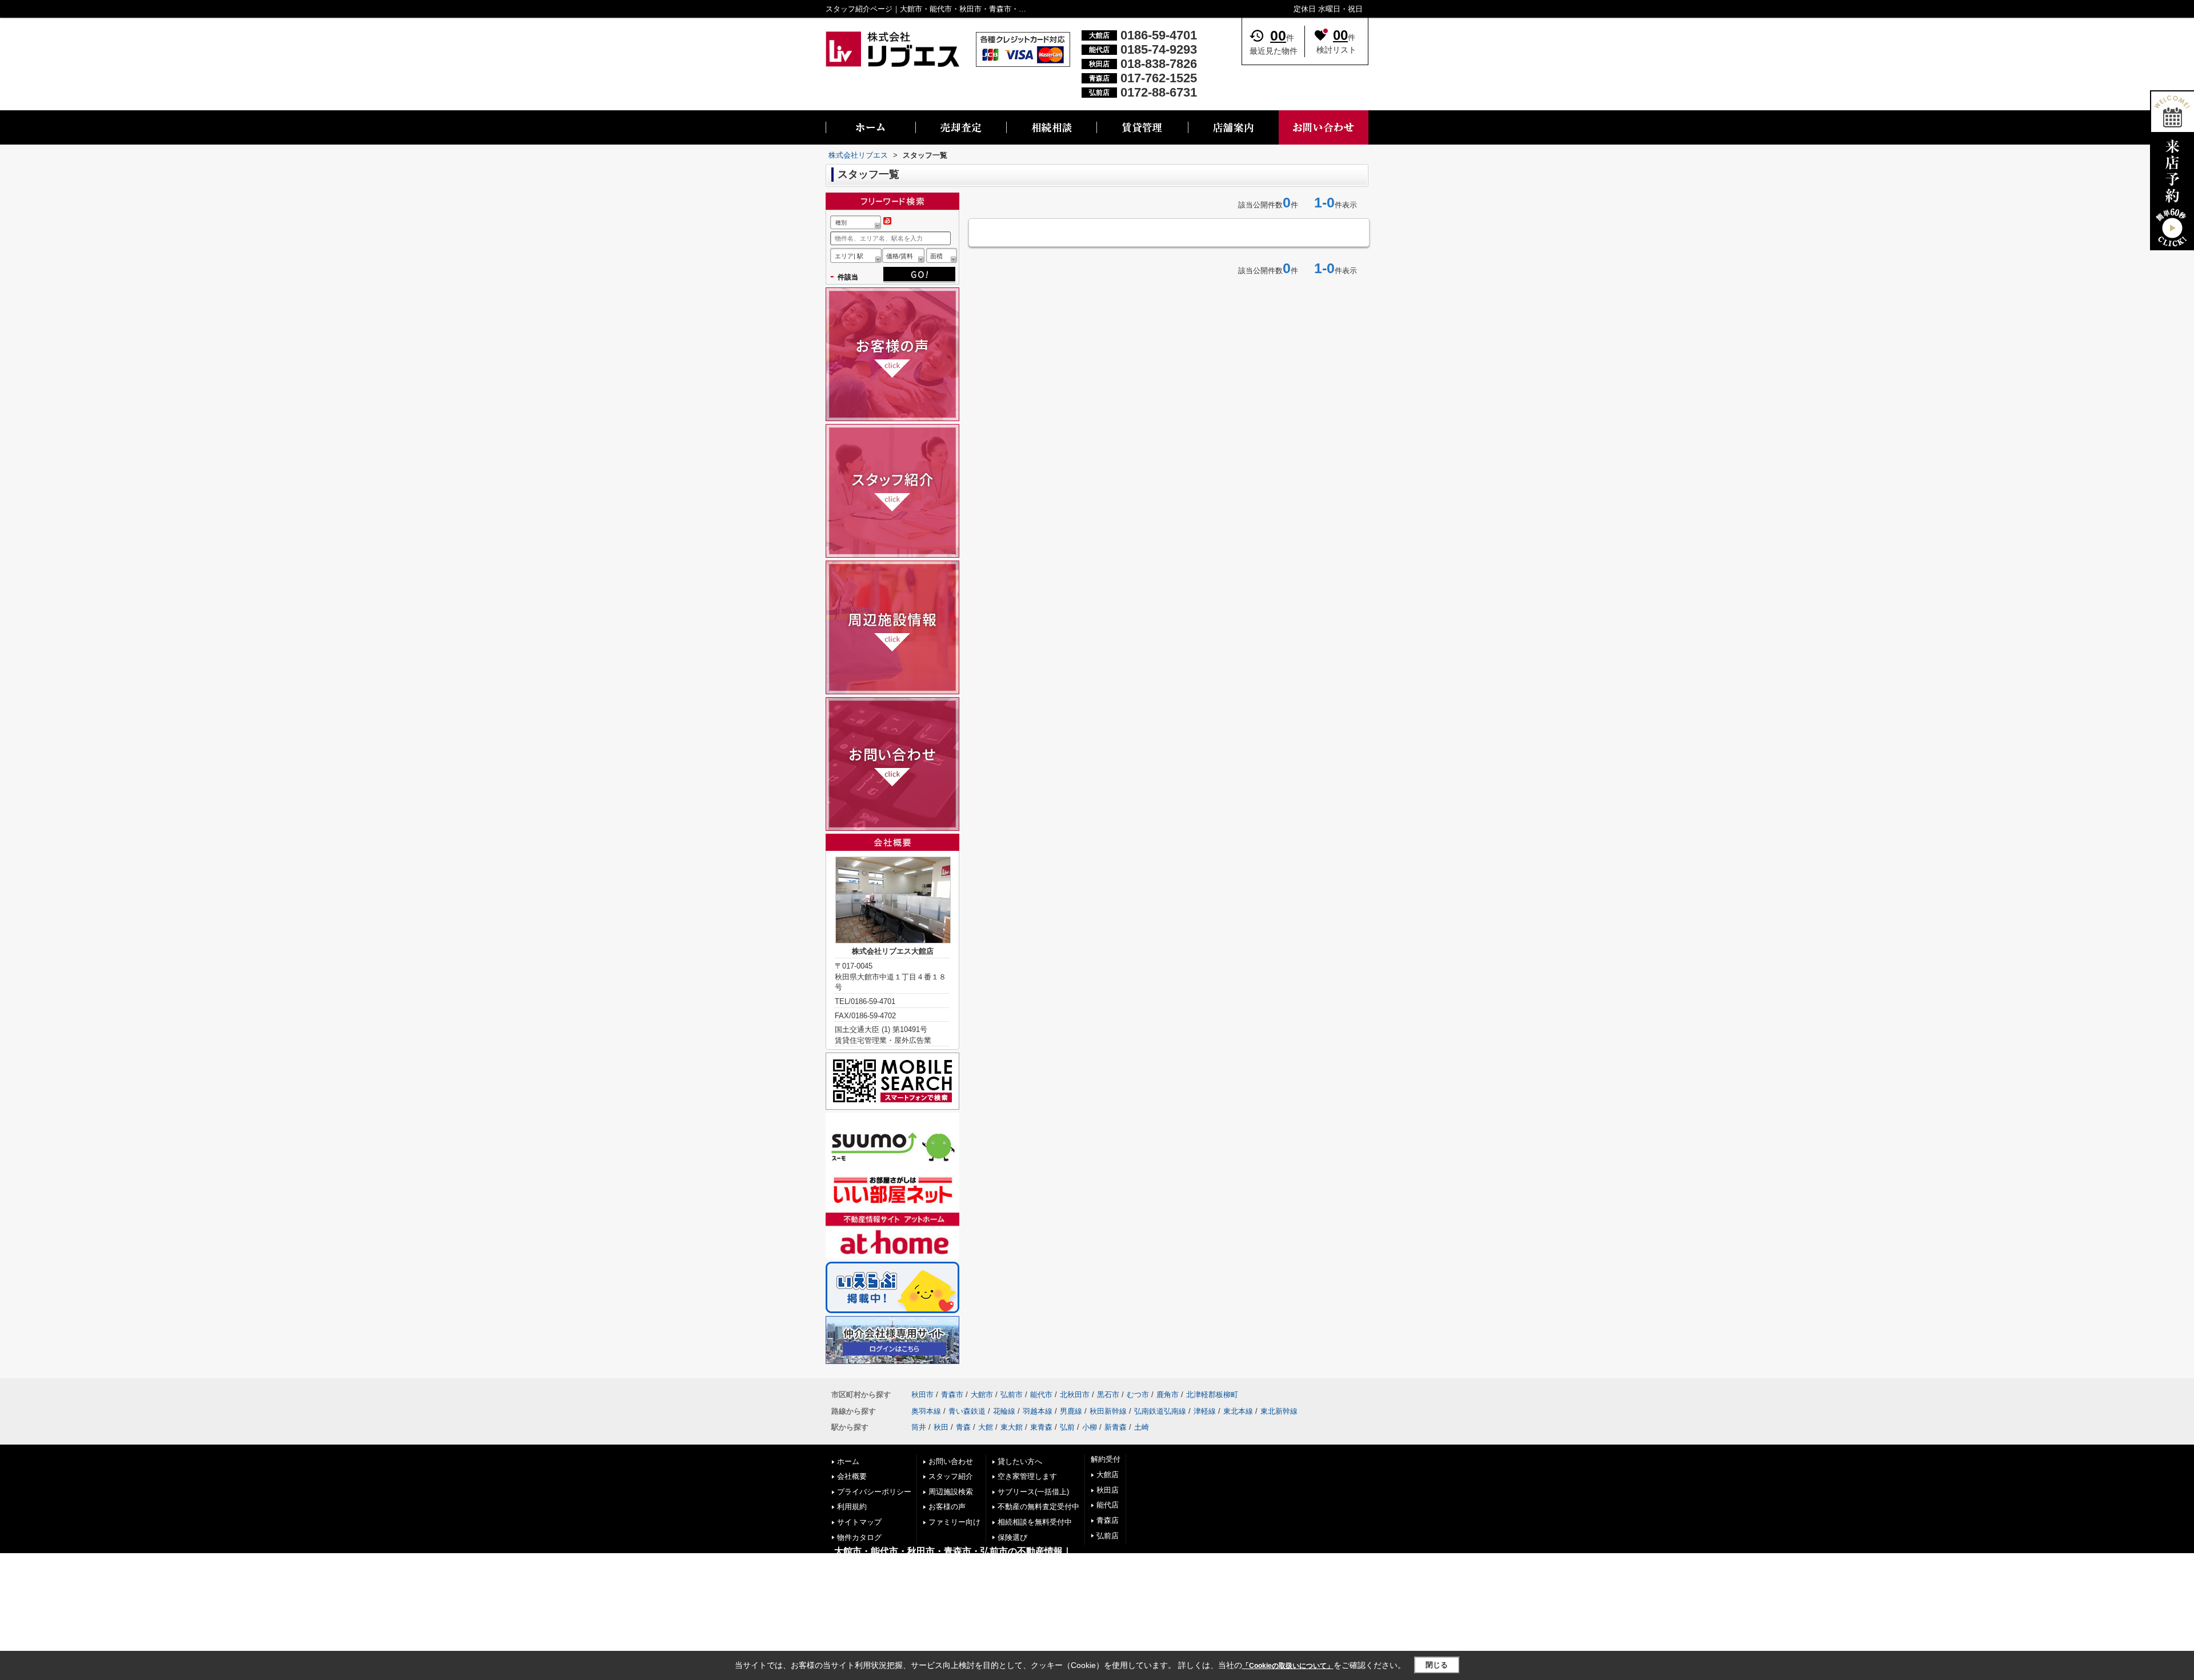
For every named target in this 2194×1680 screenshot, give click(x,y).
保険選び (1012, 1537)
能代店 (1108, 1505)
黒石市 (1108, 1395)
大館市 (982, 1395)
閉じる (1437, 1665)
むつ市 (1138, 1395)
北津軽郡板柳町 (1212, 1395)
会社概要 (852, 1476)
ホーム (848, 1461)
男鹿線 (1071, 1411)
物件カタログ (859, 1537)
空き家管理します (1027, 1476)
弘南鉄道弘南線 (1160, 1411)
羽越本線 (1038, 1411)
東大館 (1012, 1427)
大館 (986, 1427)
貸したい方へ (1020, 1461)
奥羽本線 (926, 1411)
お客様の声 (947, 1507)
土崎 (1142, 1427)
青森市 (952, 1395)
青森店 (1108, 1520)
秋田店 (1108, 1490)
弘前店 (1108, 1536)
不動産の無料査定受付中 (1038, 1507)
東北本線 (1238, 1411)
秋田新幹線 (1108, 1411)
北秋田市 (1075, 1395)
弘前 (1067, 1427)
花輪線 (1004, 1411)
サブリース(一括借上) (1033, 1492)
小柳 (1090, 1427)
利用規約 (852, 1507)
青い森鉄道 (967, 1411)
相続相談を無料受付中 (1035, 1522)
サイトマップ (859, 1522)
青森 (963, 1427)
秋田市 (922, 1395)
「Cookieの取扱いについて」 (1288, 1666)
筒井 (919, 1427)
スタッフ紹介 (951, 1476)
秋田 (941, 1427)
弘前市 (1012, 1395)
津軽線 (1205, 1411)
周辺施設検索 (951, 1492)
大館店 (1108, 1475)
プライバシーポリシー (874, 1492)
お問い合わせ (951, 1461)
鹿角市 (1168, 1395)
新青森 (1116, 1427)
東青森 (1041, 1427)
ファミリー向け (954, 1522)
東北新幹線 (1279, 1411)
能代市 (1041, 1395)
